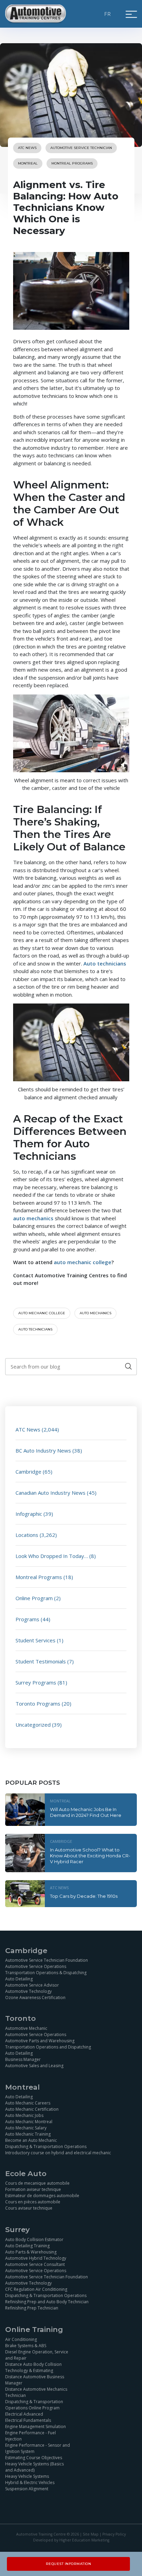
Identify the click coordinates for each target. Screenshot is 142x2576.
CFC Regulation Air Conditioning (36, 2289)
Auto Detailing (19, 1979)
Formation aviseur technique (33, 2189)
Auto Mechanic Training (28, 2134)
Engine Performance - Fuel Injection (31, 2436)
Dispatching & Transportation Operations (46, 2146)
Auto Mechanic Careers (28, 2103)
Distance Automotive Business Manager (35, 2380)
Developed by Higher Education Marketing (71, 2540)
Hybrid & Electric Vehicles (30, 2482)
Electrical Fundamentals (28, 2420)
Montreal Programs (72, 163)
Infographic (29, 1514)
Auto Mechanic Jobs (24, 2115)
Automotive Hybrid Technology (36, 2258)
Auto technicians (35, 1329)
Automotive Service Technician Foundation (47, 1960)
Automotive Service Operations (36, 1966)
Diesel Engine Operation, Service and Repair (37, 2355)
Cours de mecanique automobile (37, 2183)
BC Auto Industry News (43, 1450)
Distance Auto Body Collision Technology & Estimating (33, 2367)
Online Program (34, 1598)
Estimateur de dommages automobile (42, 2196)
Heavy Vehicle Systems (27, 2476)
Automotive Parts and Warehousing (40, 2041)
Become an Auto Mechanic (31, 2140)
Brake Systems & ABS (26, 2346)
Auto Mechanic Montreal (29, 2122)
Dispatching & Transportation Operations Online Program (34, 2405)
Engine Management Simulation (35, 2426)
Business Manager (23, 2059)
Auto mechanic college (42, 1313)
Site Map (91, 2534)
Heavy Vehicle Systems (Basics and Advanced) (34, 2467)
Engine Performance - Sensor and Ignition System (38, 2448)
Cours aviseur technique (29, 2208)
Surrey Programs (36, 1682)
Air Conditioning (21, 2339)
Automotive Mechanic (26, 2028)
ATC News (27, 148)
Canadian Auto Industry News (50, 1493)
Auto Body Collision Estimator (34, 2239)
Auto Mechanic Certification (32, 2109)
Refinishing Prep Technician (32, 2308)
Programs (27, 1619)
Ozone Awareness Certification (35, 1998)
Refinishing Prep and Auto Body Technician (47, 2302)
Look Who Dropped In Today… (52, 1556)
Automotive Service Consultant (35, 2264)
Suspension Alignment (27, 2489)
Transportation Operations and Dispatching (48, 2047)
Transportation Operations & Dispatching (46, 1973)
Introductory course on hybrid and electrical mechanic (58, 2153)
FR (108, 14)
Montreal (28, 163)
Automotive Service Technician (81, 148)
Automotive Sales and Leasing (34, 2066)
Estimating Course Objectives (34, 2458)
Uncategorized (33, 1725)
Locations (27, 1535)
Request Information (69, 2564)
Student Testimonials (41, 1661)
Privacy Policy (114, 2534)
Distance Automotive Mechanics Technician (36, 2392)
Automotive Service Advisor (32, 1985)
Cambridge (28, 1472)
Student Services (35, 1640)
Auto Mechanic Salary (26, 2128)
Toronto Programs (38, 1704)
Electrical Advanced (24, 2414)
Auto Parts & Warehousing (31, 2252)
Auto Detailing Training (27, 2246)
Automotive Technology (28, 1991)
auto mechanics (95, 1313)
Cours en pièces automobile (33, 2202)
